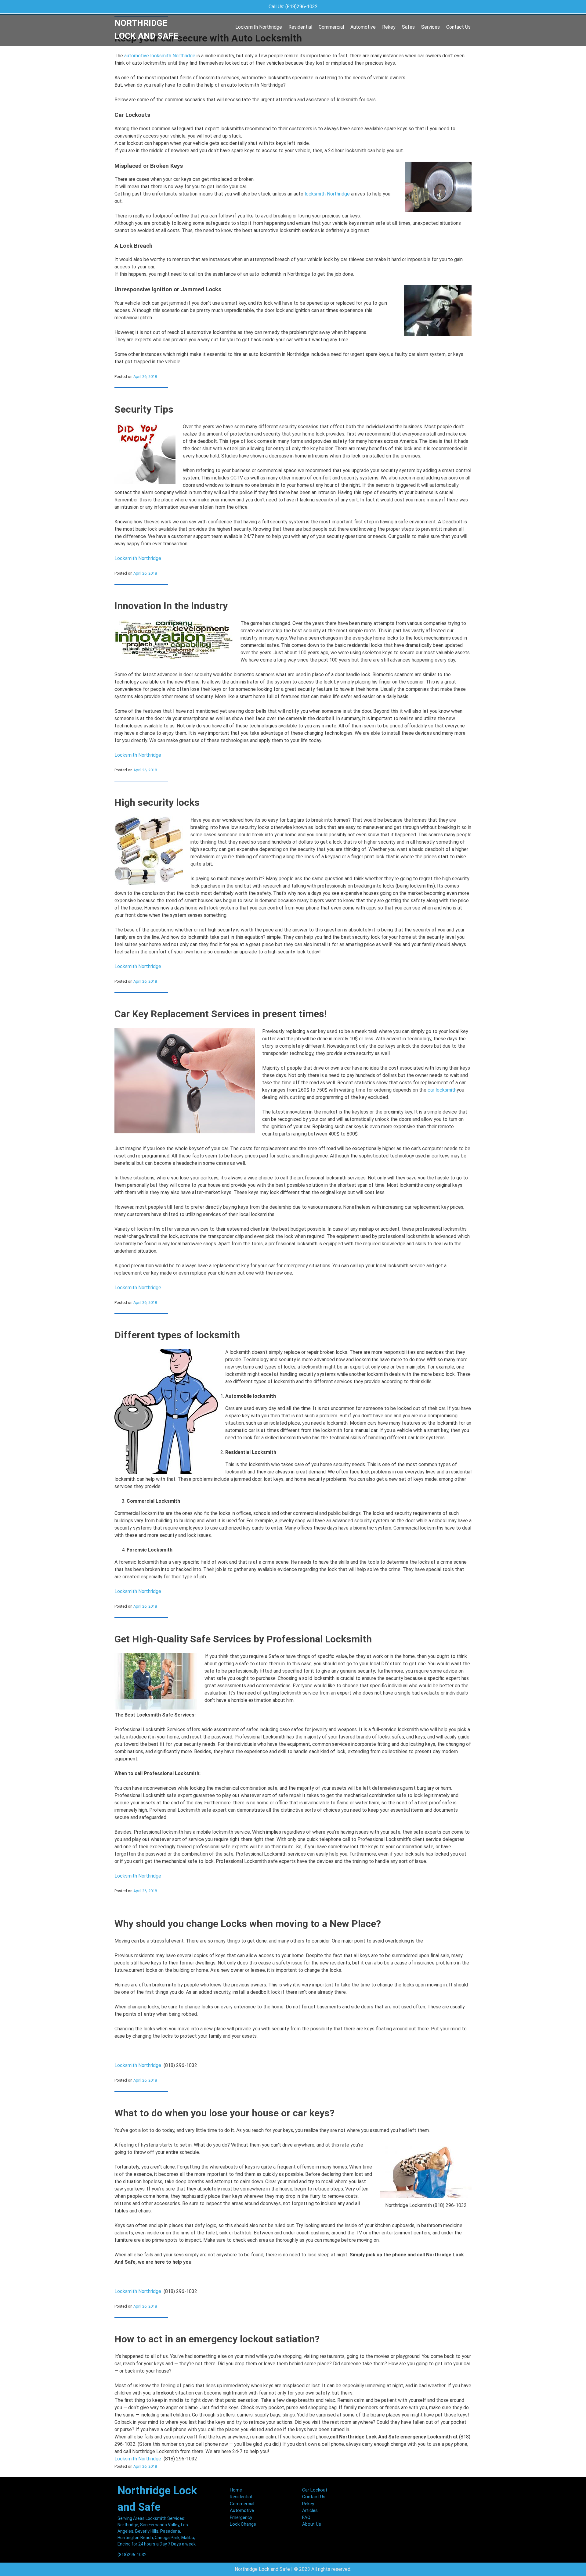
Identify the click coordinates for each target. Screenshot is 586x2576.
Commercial (331, 27)
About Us (312, 2524)
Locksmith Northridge (259, 27)
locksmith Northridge (327, 194)
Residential (300, 27)
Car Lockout (315, 2490)
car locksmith (442, 1090)
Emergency (241, 2517)
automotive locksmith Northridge (160, 56)
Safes (408, 27)
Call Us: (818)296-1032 (293, 7)
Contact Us (458, 27)
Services (430, 27)
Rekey (389, 27)
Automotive (363, 27)
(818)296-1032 (132, 2555)
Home (236, 2490)
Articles (310, 2510)
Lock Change (243, 2524)
